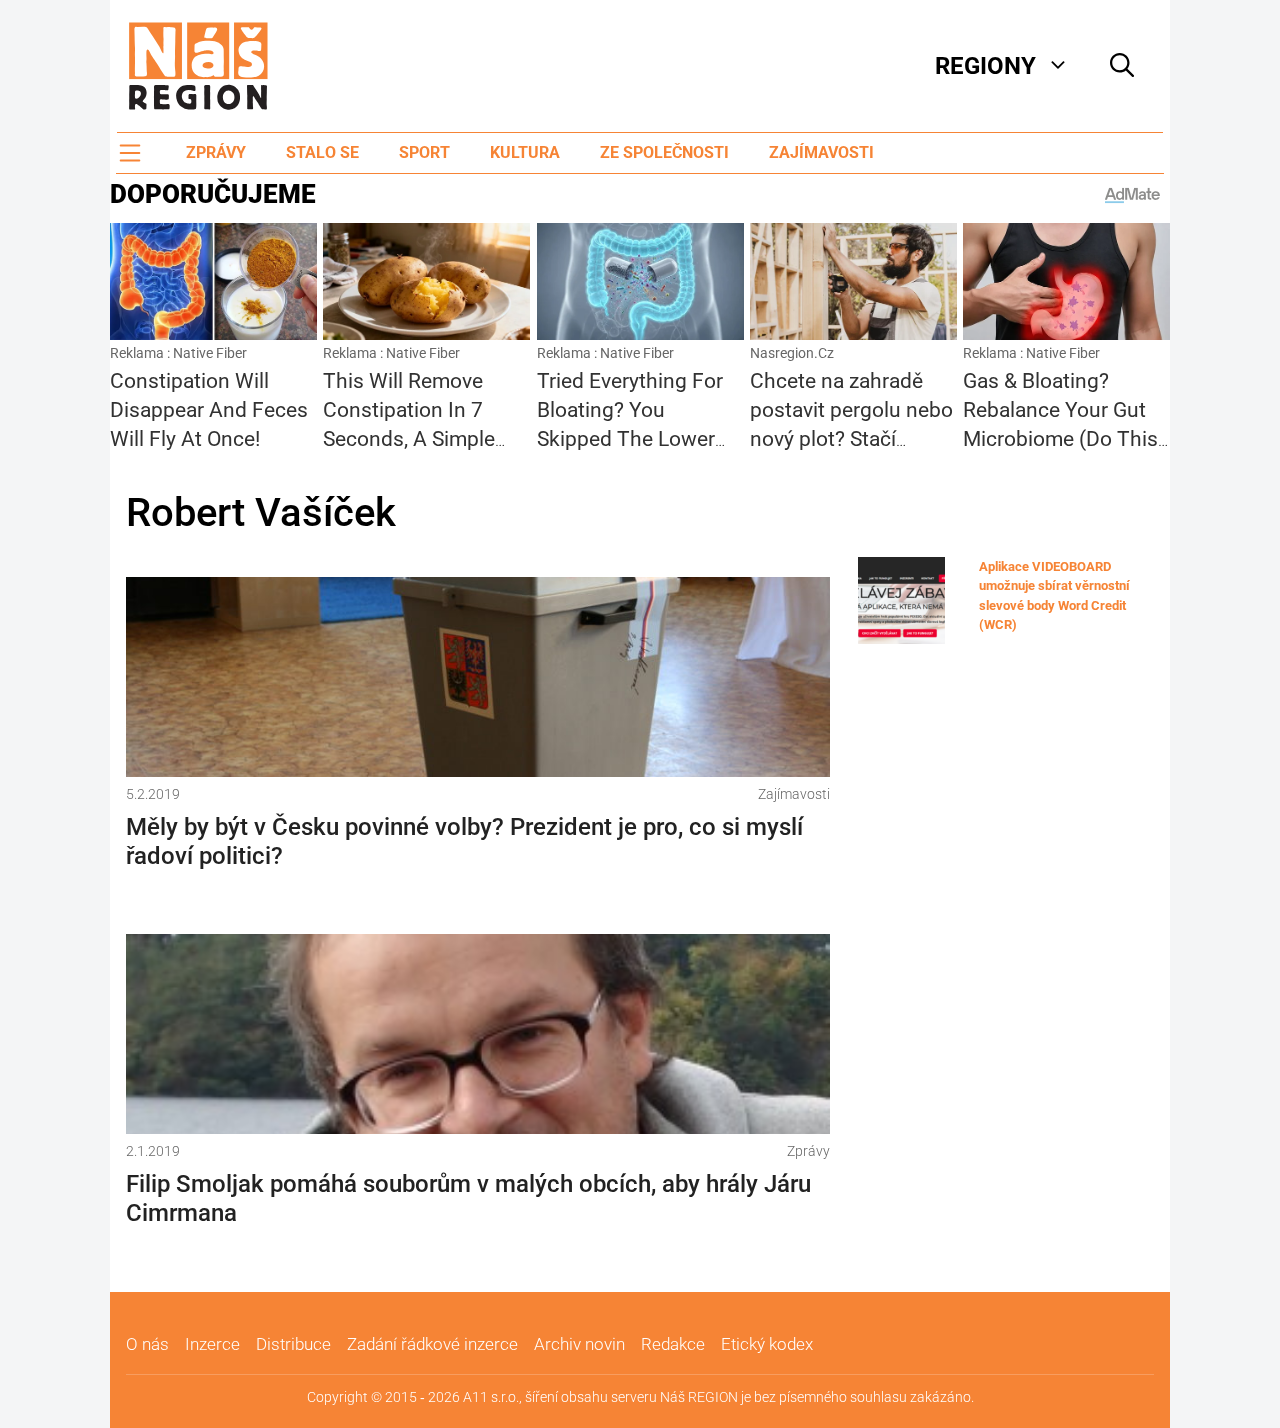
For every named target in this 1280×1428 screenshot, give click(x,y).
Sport (424, 152)
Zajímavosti (821, 152)
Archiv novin (579, 1344)
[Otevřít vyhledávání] (1122, 66)
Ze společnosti (664, 152)
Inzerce (212, 1344)
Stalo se (322, 152)
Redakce (673, 1344)
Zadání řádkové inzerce (432, 1344)
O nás (147, 1344)
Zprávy (216, 152)
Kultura (525, 152)
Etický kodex (767, 1344)
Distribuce (293, 1344)
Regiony (985, 66)
